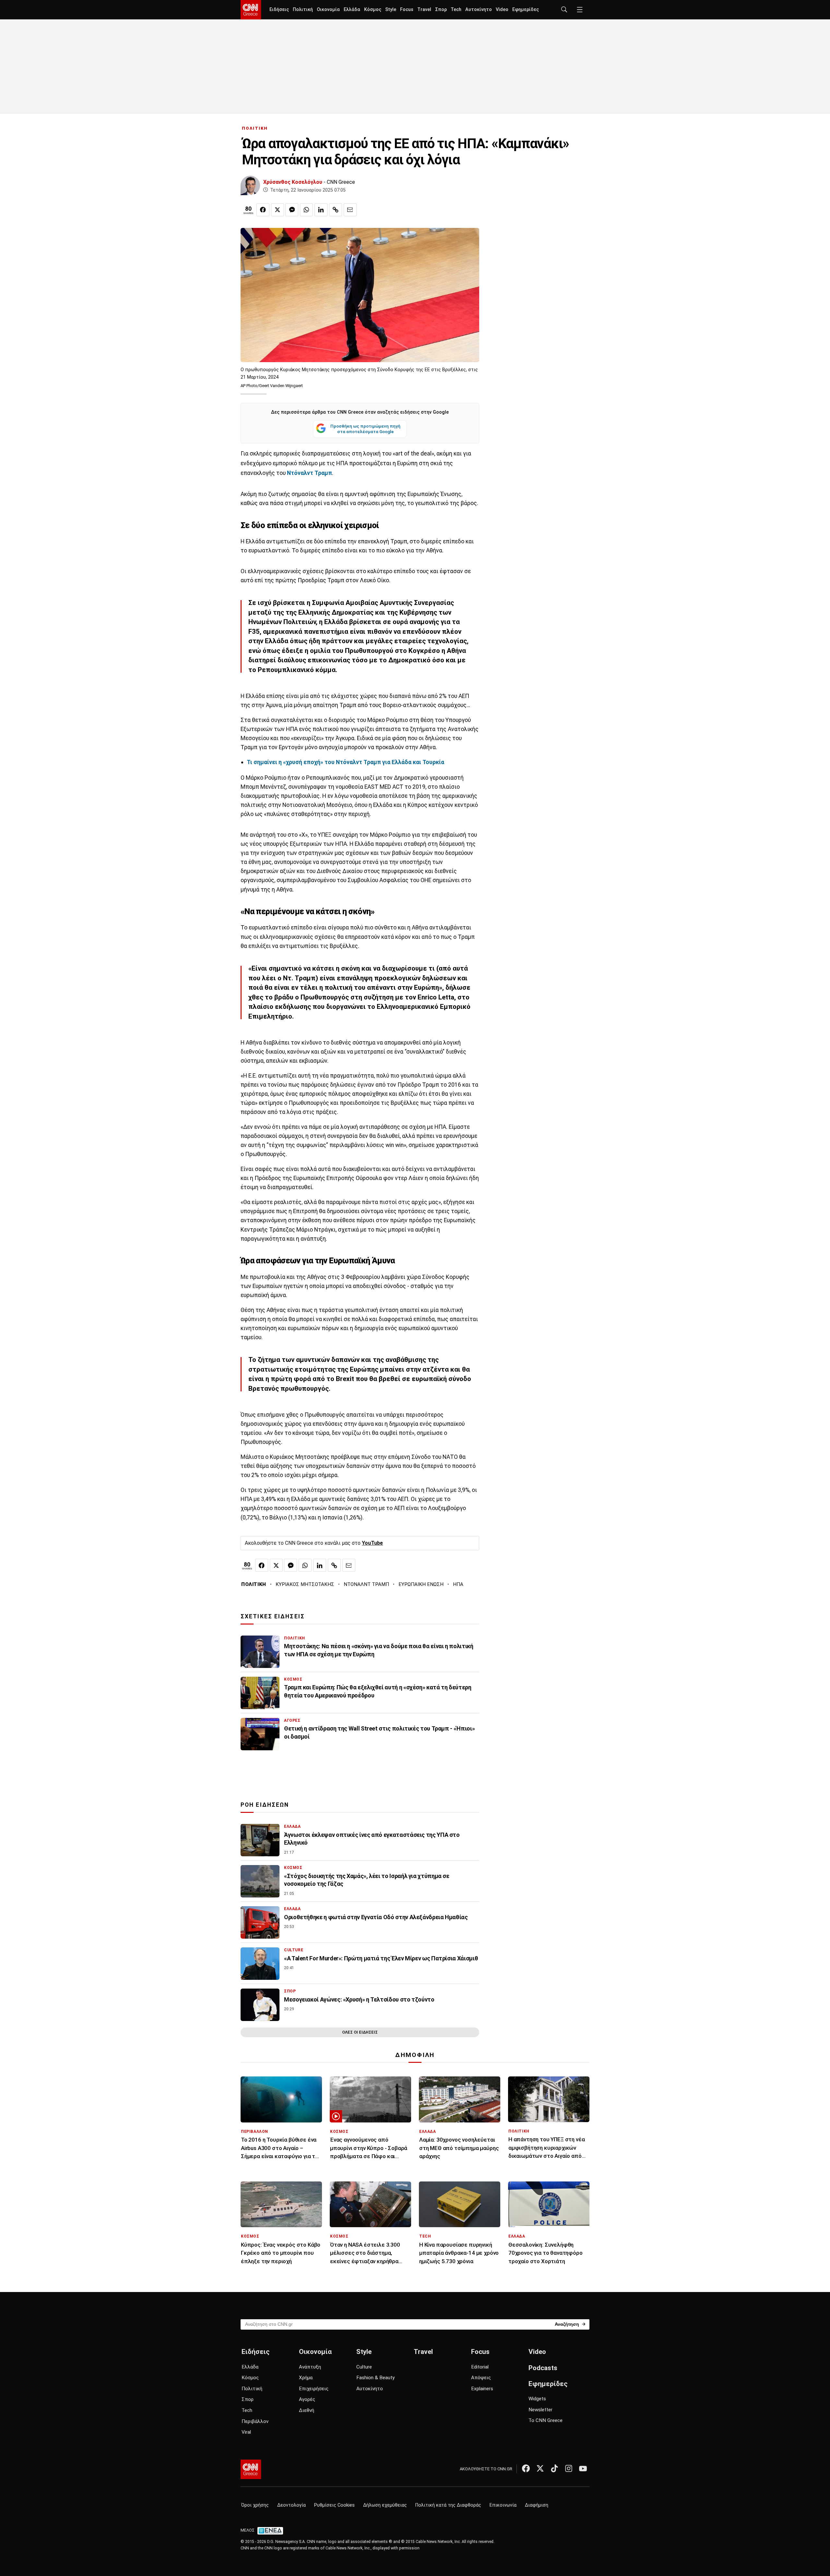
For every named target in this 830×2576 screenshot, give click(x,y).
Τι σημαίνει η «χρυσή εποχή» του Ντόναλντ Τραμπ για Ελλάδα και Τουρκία (345, 762)
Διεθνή (307, 2410)
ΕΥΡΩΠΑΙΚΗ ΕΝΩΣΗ (421, 1584)
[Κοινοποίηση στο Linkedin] (321, 210)
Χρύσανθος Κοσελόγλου (293, 182)
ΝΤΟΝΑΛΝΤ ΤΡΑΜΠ (366, 1584)
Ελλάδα (352, 10)
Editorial (480, 2367)
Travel (424, 10)
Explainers (482, 2389)
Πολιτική (303, 10)
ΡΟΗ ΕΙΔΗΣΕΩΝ (265, 1805)
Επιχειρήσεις (314, 2389)
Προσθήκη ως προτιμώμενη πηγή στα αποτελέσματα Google (365, 429)
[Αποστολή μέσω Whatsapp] (306, 210)
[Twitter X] (540, 2468)
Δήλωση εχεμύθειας (385, 2505)
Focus (407, 10)
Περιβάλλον (255, 2421)
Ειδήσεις (279, 10)
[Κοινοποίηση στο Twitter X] (278, 210)
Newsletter (540, 2410)
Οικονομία (328, 10)
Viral (246, 2432)
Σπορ (441, 10)
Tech (456, 10)
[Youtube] (583, 2468)
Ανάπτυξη (310, 2367)
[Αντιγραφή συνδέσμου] (336, 210)
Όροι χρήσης (255, 2505)
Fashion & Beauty (375, 2378)
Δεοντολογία (291, 2505)
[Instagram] (569, 2468)
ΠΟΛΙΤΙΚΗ (255, 128)
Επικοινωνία (503, 2505)
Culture (364, 2367)
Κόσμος (373, 10)
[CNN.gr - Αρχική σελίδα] (251, 2469)
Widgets (537, 2399)
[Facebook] (526, 2468)
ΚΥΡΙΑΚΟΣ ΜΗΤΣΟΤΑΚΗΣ (305, 1584)
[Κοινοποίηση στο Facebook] (263, 210)
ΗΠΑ (458, 1584)
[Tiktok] (554, 2468)
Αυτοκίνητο (479, 10)
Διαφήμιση (537, 2505)
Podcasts (543, 2368)
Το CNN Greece (545, 2420)
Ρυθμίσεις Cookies (334, 2505)
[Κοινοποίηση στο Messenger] (292, 210)
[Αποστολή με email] (350, 210)
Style (391, 10)
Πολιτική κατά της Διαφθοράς (448, 2505)
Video (502, 10)
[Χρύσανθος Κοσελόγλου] (250, 185)
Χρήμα (306, 2378)
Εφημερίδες (526, 10)
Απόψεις (481, 2378)
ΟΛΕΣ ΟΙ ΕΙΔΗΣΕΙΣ (360, 2032)
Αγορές (307, 2399)
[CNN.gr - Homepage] (251, 10)
